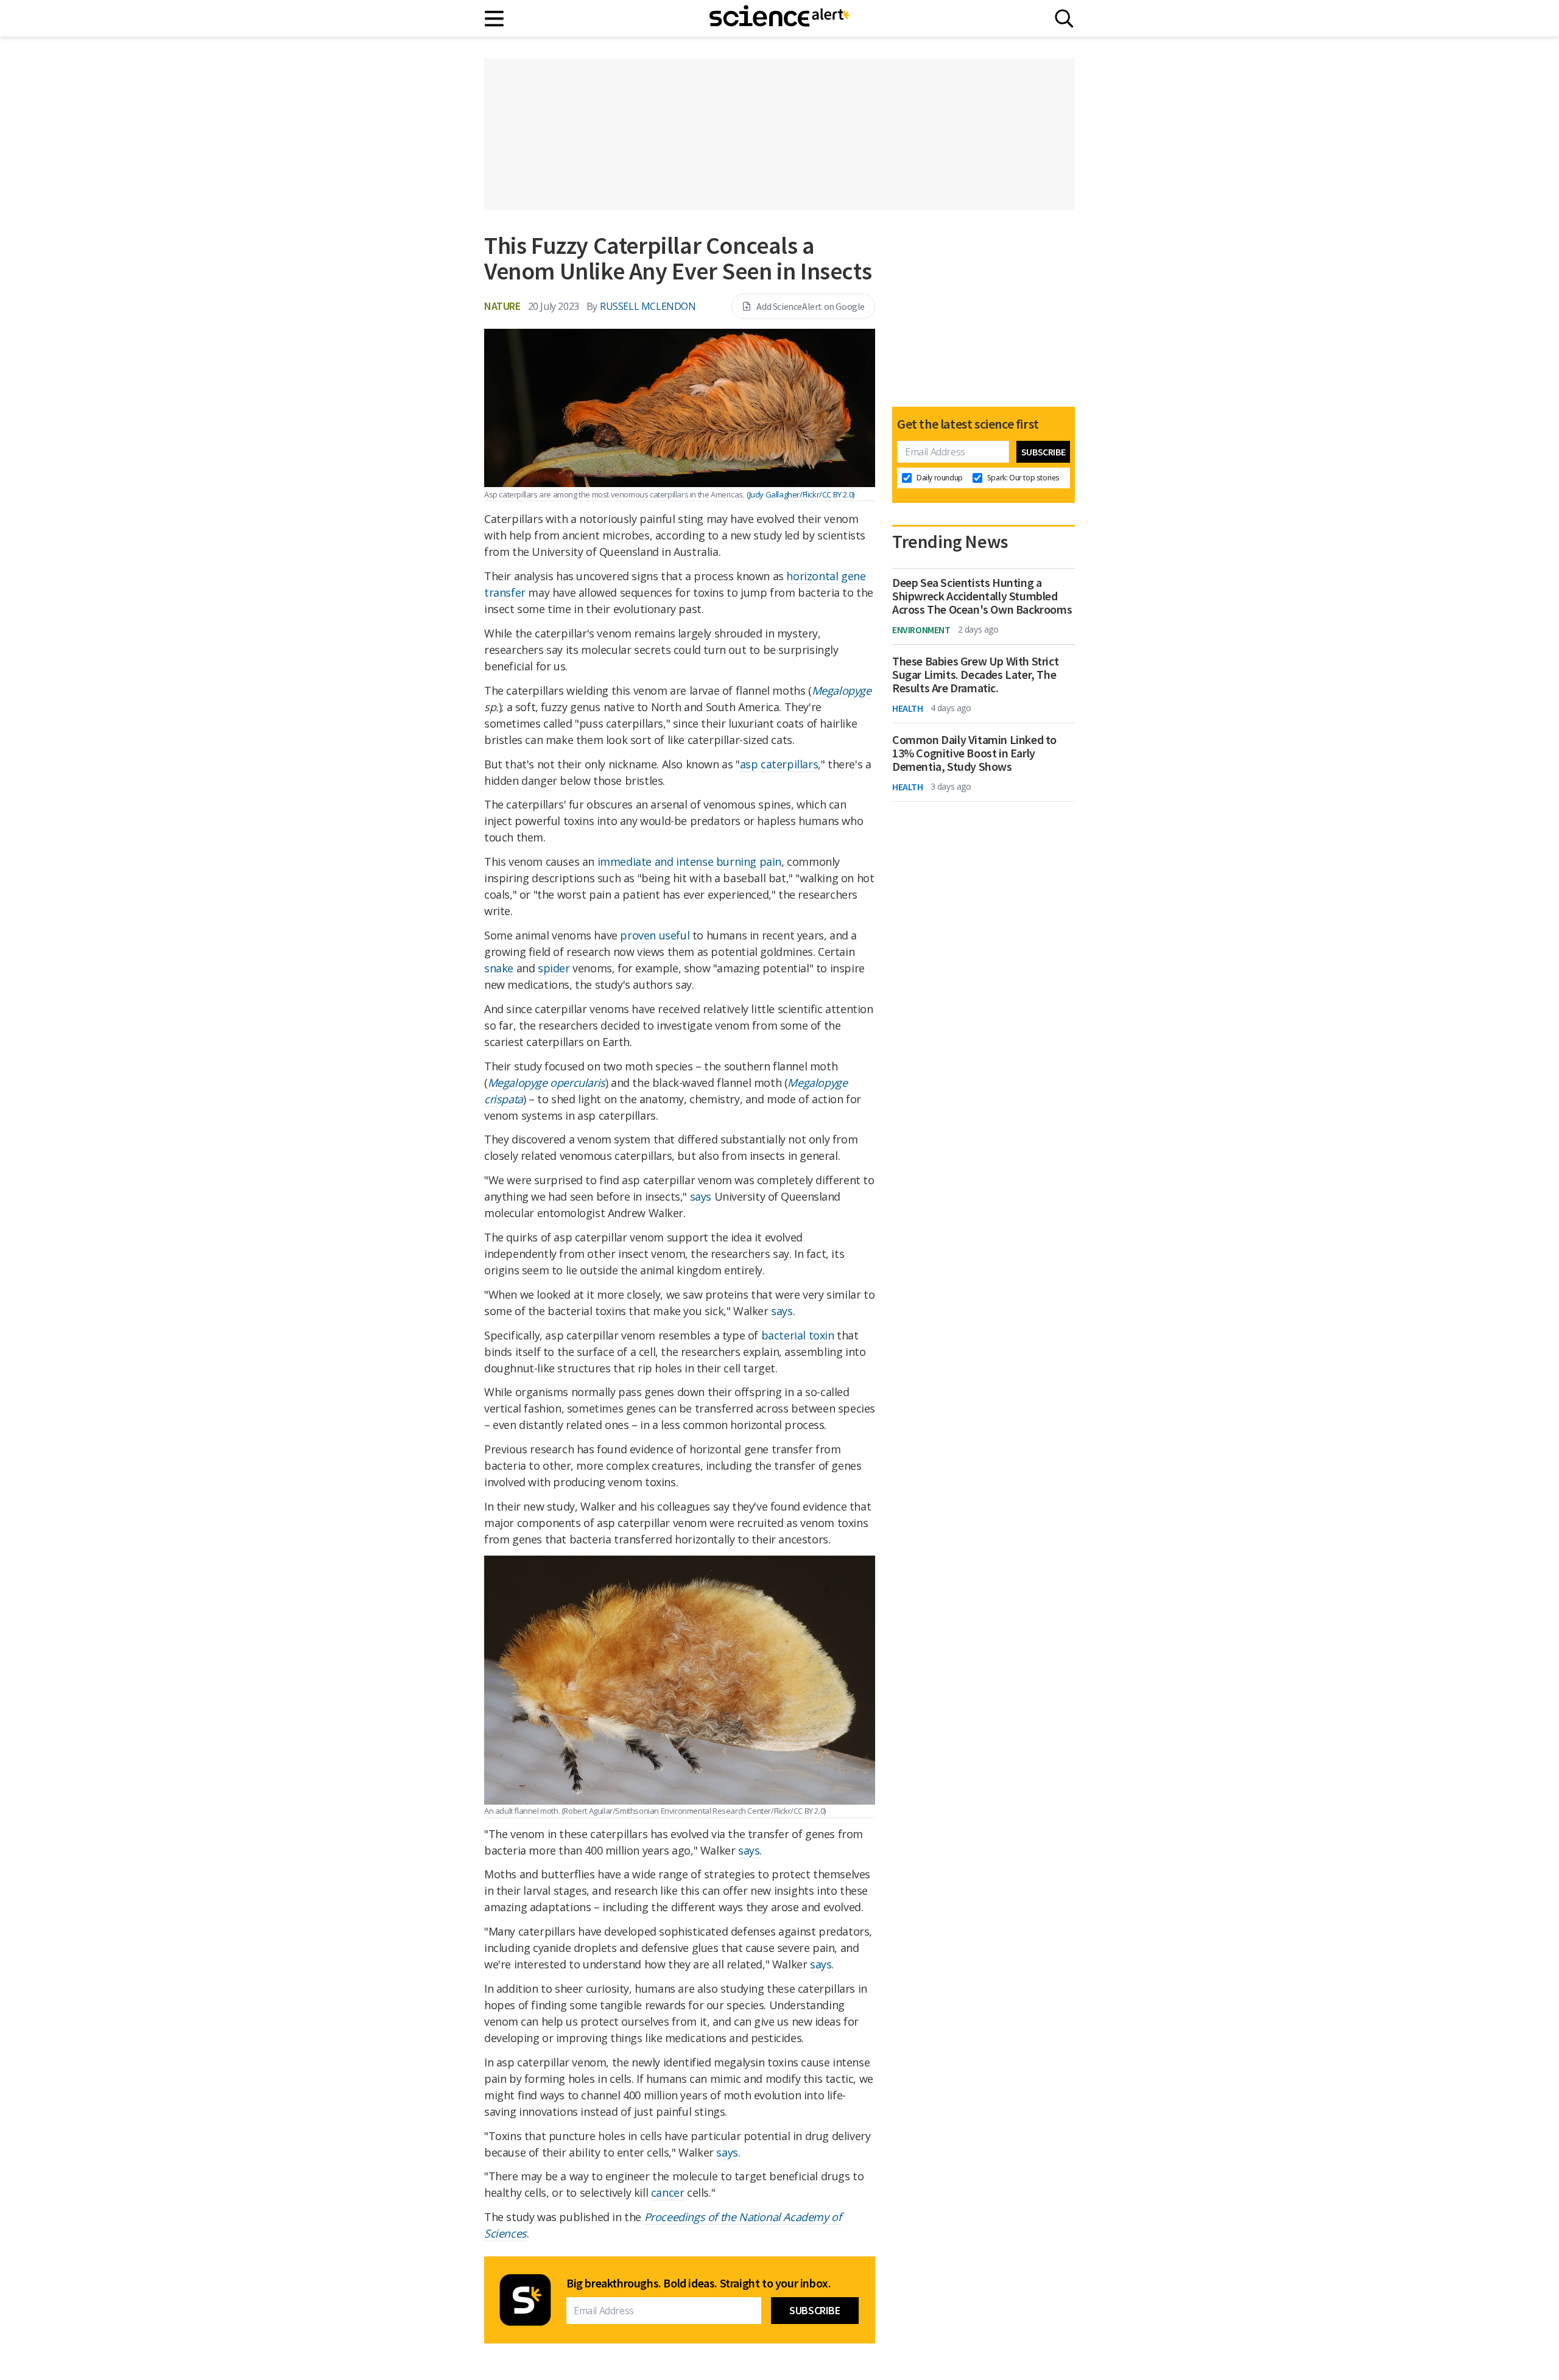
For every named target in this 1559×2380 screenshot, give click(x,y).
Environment (921, 630)
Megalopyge (842, 690)
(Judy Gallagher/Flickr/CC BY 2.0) (801, 494)
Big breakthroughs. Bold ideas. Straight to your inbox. (699, 2283)
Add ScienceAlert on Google (811, 306)
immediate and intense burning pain (689, 862)
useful (674, 935)
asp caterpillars (779, 764)
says (701, 1196)
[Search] (1064, 19)
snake (499, 968)
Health (908, 708)
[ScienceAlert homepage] (779, 18)
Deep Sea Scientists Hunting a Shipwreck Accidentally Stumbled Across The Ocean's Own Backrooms (982, 596)
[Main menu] (495, 19)
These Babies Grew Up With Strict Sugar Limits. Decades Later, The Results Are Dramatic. (975, 675)
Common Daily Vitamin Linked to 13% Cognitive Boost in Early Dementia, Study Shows (974, 753)
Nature (502, 306)
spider (554, 968)
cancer (668, 2192)
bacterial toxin (798, 1335)
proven (638, 935)
